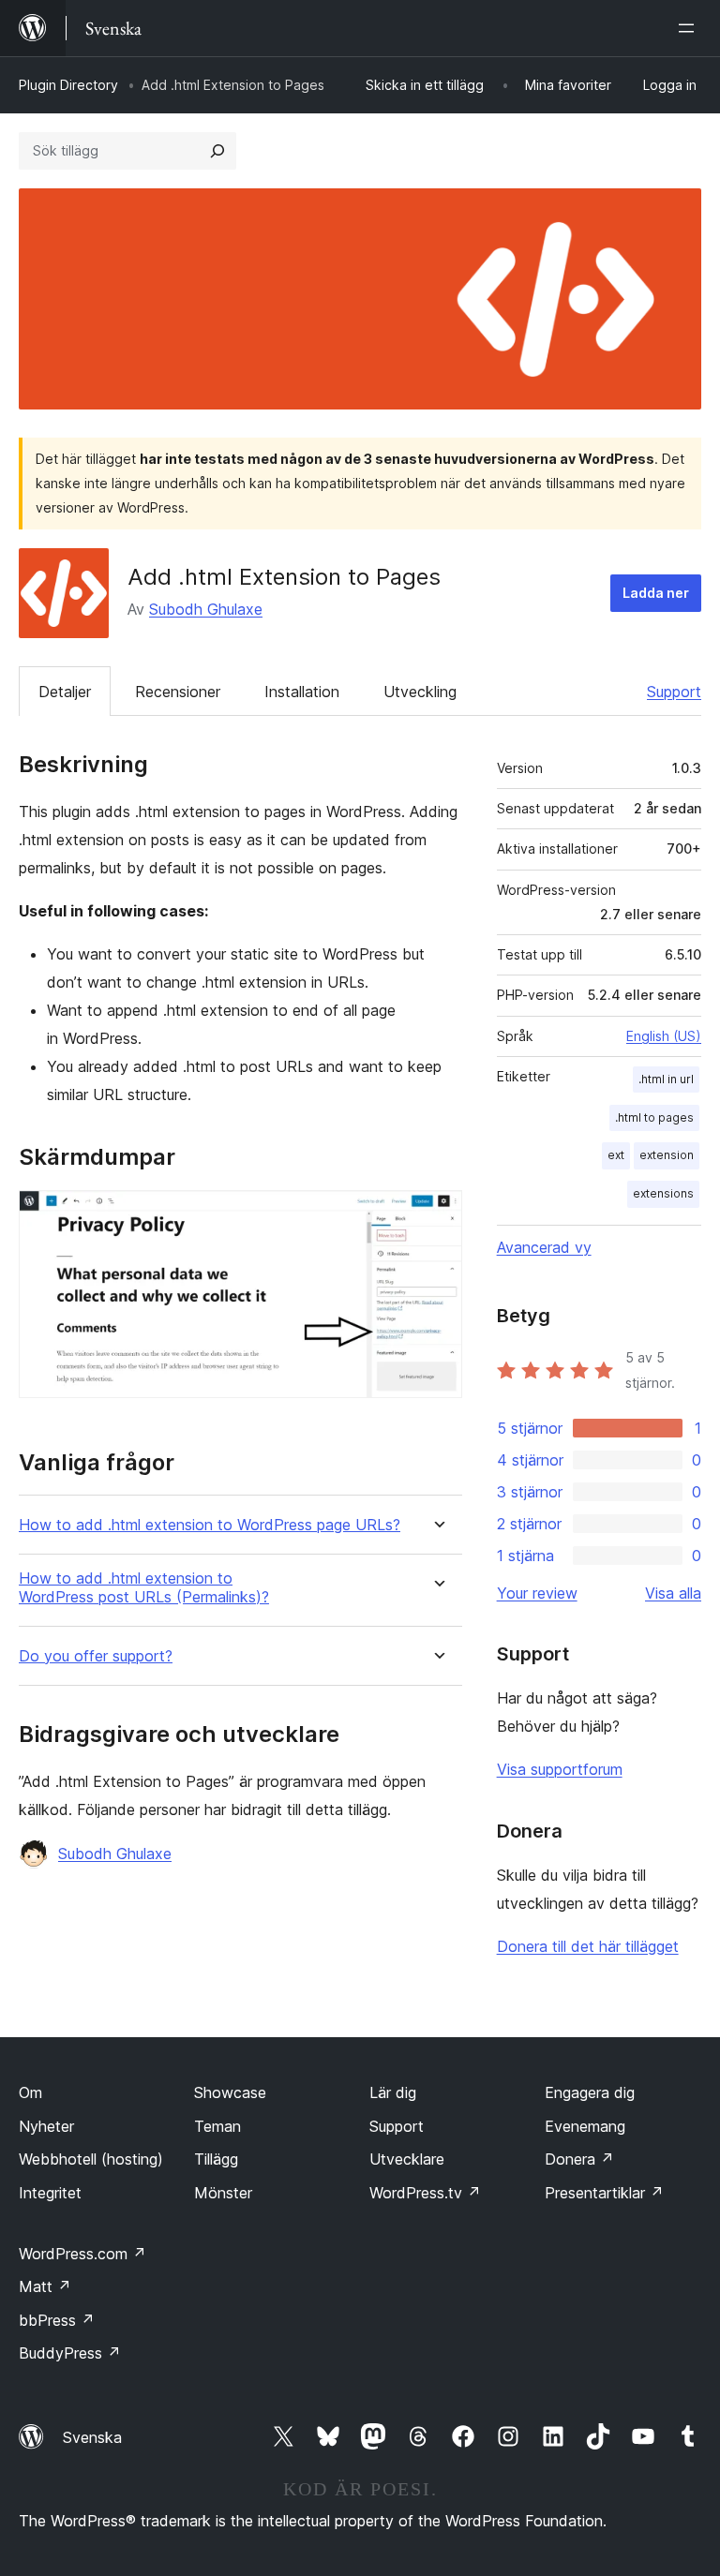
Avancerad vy (544, 1247)
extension (667, 1155)
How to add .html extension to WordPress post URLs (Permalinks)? (144, 1587)
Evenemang (585, 2126)
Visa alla (673, 1593)
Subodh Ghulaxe (206, 609)
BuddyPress (70, 2353)
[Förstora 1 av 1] (437, 1215)
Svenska (92, 2437)
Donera (579, 2159)
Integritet (50, 2193)
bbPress (57, 2320)
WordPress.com (82, 2254)
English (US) (664, 1036)
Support (674, 692)
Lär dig (393, 2092)
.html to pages (654, 1117)
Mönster (223, 2193)
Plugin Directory (68, 85)
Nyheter (46, 2126)
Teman (217, 2126)
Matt (45, 2286)
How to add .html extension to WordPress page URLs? (210, 1525)
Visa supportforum (560, 1769)
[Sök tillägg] (217, 151)
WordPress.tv (425, 2193)
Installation (302, 692)
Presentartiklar (604, 2193)
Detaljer (65, 692)
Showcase (230, 2092)
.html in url (666, 1079)
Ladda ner (656, 593)
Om (30, 2092)
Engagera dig (590, 2092)
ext (616, 1155)
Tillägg (216, 2159)
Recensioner (178, 692)
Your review (537, 1593)
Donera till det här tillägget (588, 1946)
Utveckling (420, 692)
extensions (663, 1193)
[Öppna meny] (690, 28)
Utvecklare (407, 2159)
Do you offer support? (96, 1656)
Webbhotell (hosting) (91, 2159)
